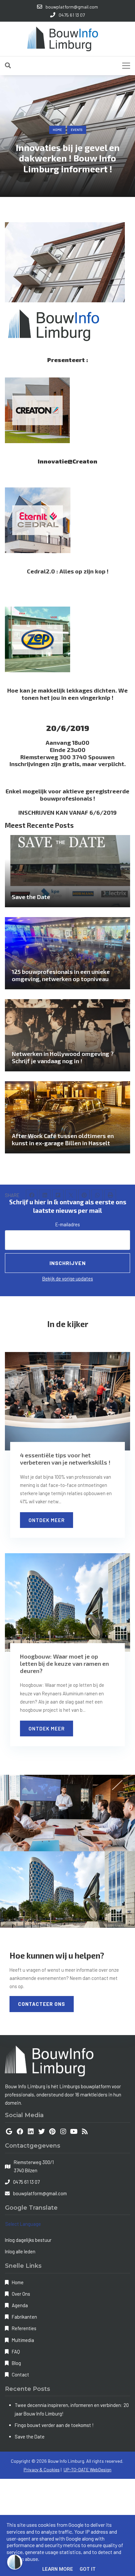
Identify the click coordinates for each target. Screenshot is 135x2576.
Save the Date (30, 2436)
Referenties (24, 2328)
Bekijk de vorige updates (68, 1278)
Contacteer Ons (42, 2004)
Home (57, 130)
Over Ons (21, 2294)
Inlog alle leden (20, 2251)
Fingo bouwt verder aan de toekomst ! (54, 2425)
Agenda (20, 2305)
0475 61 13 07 (26, 2182)
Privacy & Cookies (42, 2469)
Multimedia (23, 2340)
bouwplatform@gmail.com (40, 2193)
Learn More (58, 2569)
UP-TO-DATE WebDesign (87, 2469)
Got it (88, 2569)
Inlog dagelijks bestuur (28, 2240)
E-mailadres (68, 1224)
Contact (20, 2374)
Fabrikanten (24, 2317)
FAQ (16, 2351)
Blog (16, 2363)
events (77, 130)
